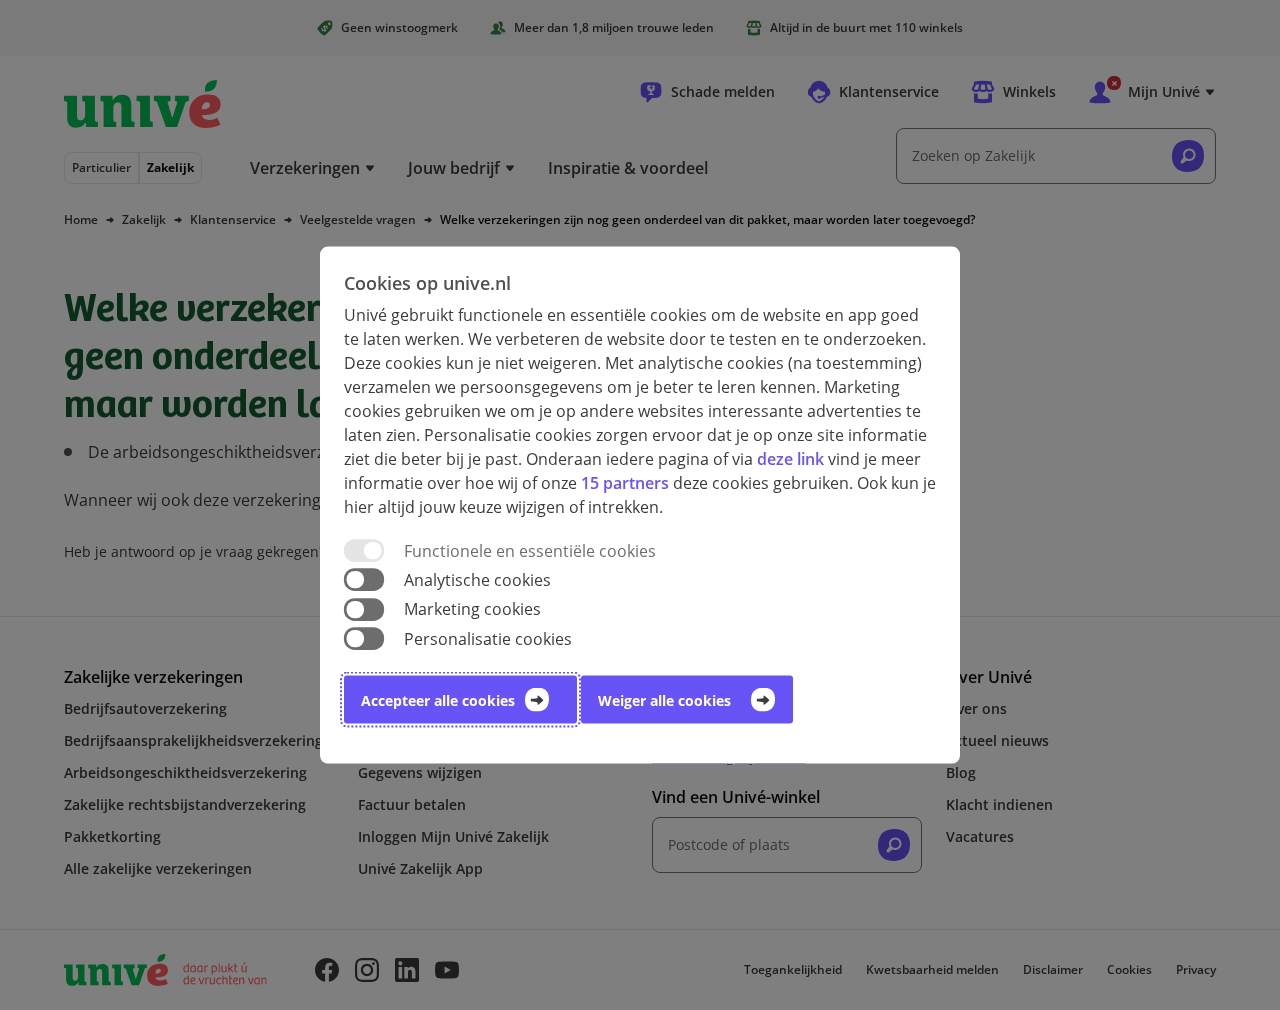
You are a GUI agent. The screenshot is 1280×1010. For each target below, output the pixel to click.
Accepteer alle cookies (438, 699)
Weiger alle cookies (664, 699)
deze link (790, 459)
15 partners (625, 483)
